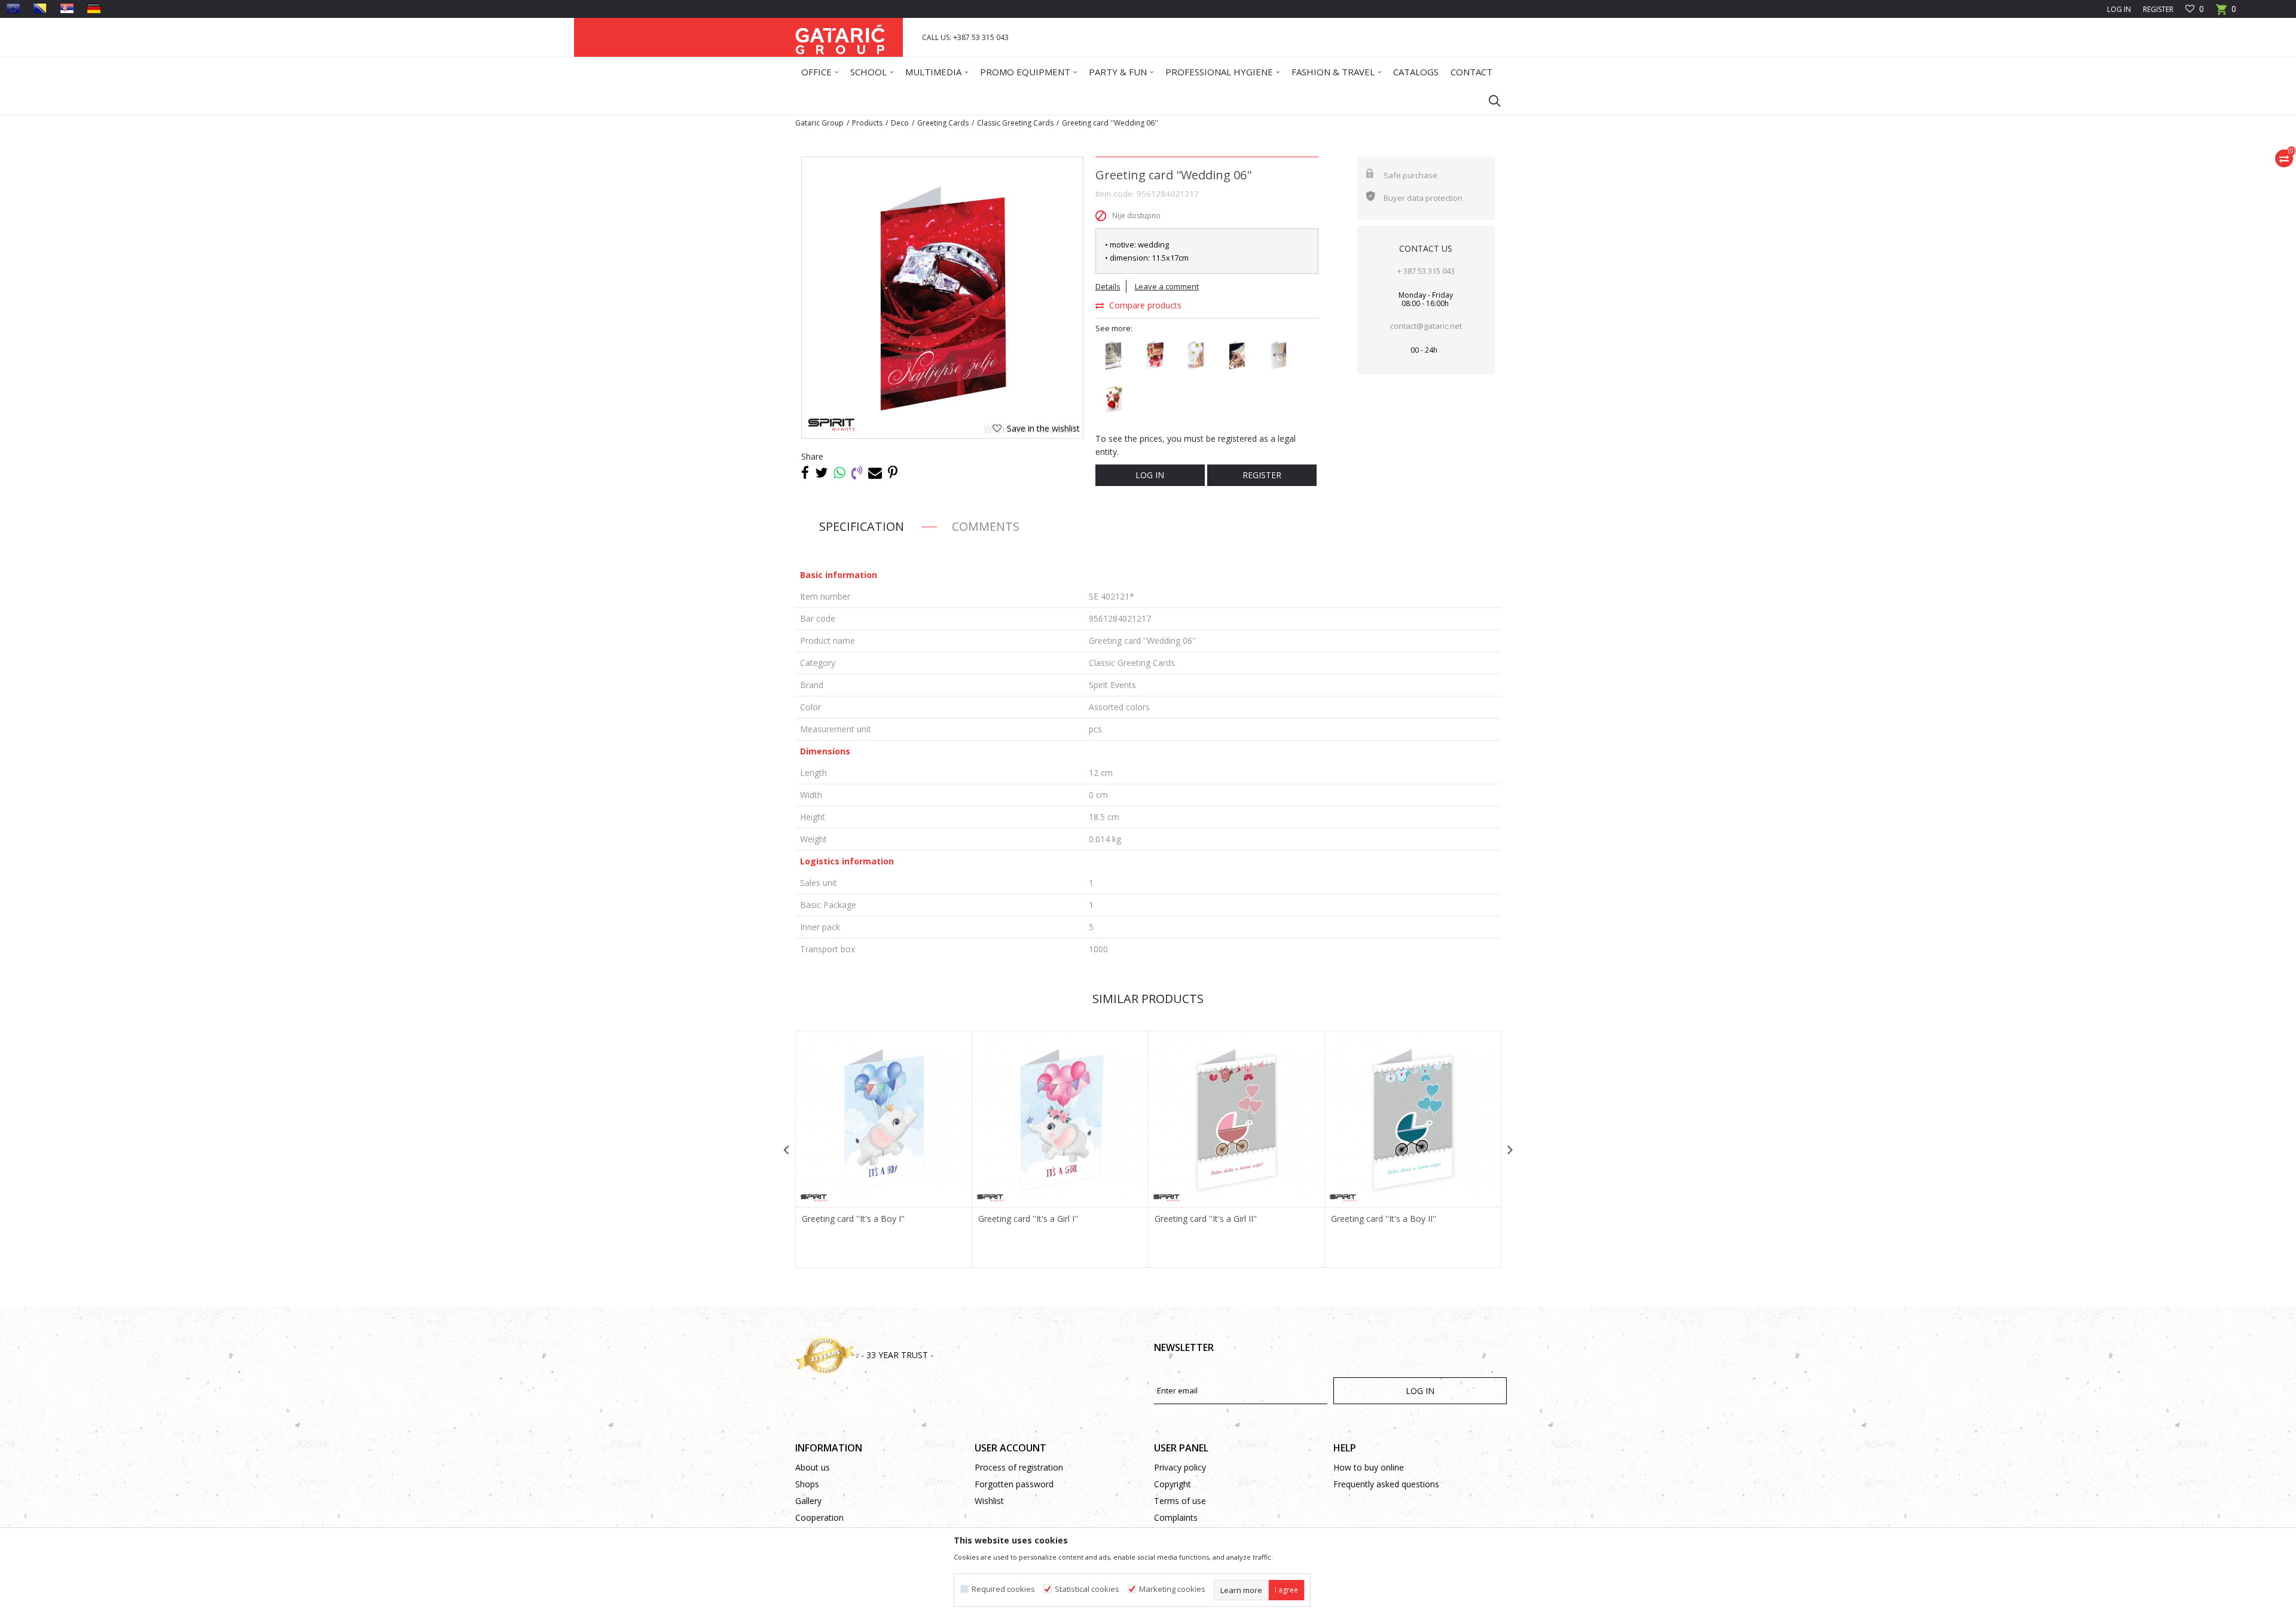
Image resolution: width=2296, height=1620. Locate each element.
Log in (1150, 475)
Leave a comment (1167, 286)
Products (867, 123)
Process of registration (1019, 1467)
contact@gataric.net (1426, 326)
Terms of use (1180, 1501)
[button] (1489, 100)
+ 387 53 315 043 (1426, 271)
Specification (862, 526)
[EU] (13, 8)
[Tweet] (821, 472)
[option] (942, 298)
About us (813, 1467)
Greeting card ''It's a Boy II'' (1384, 1219)
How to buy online (1369, 1467)
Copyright (1173, 1484)
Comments (986, 526)
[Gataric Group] (840, 37)
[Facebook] (805, 472)
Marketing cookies (1172, 1589)
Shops (807, 1484)
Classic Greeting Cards (1015, 123)
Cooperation (819, 1517)
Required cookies (1003, 1589)
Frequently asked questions (1386, 1484)
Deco (900, 123)
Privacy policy (1180, 1467)
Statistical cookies (1087, 1589)
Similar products (1148, 999)
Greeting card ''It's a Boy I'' (853, 1219)
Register (2158, 9)
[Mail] (875, 472)
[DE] (94, 8)
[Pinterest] (893, 472)
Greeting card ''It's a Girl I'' (1028, 1219)
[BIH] (40, 8)
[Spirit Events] (831, 425)
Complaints (1176, 1517)
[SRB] (67, 8)
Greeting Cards (943, 123)
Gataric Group (819, 123)
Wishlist (989, 1501)
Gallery (808, 1501)
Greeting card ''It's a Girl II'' (1206, 1219)
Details (1108, 286)
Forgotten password (1014, 1484)
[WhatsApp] (839, 472)
